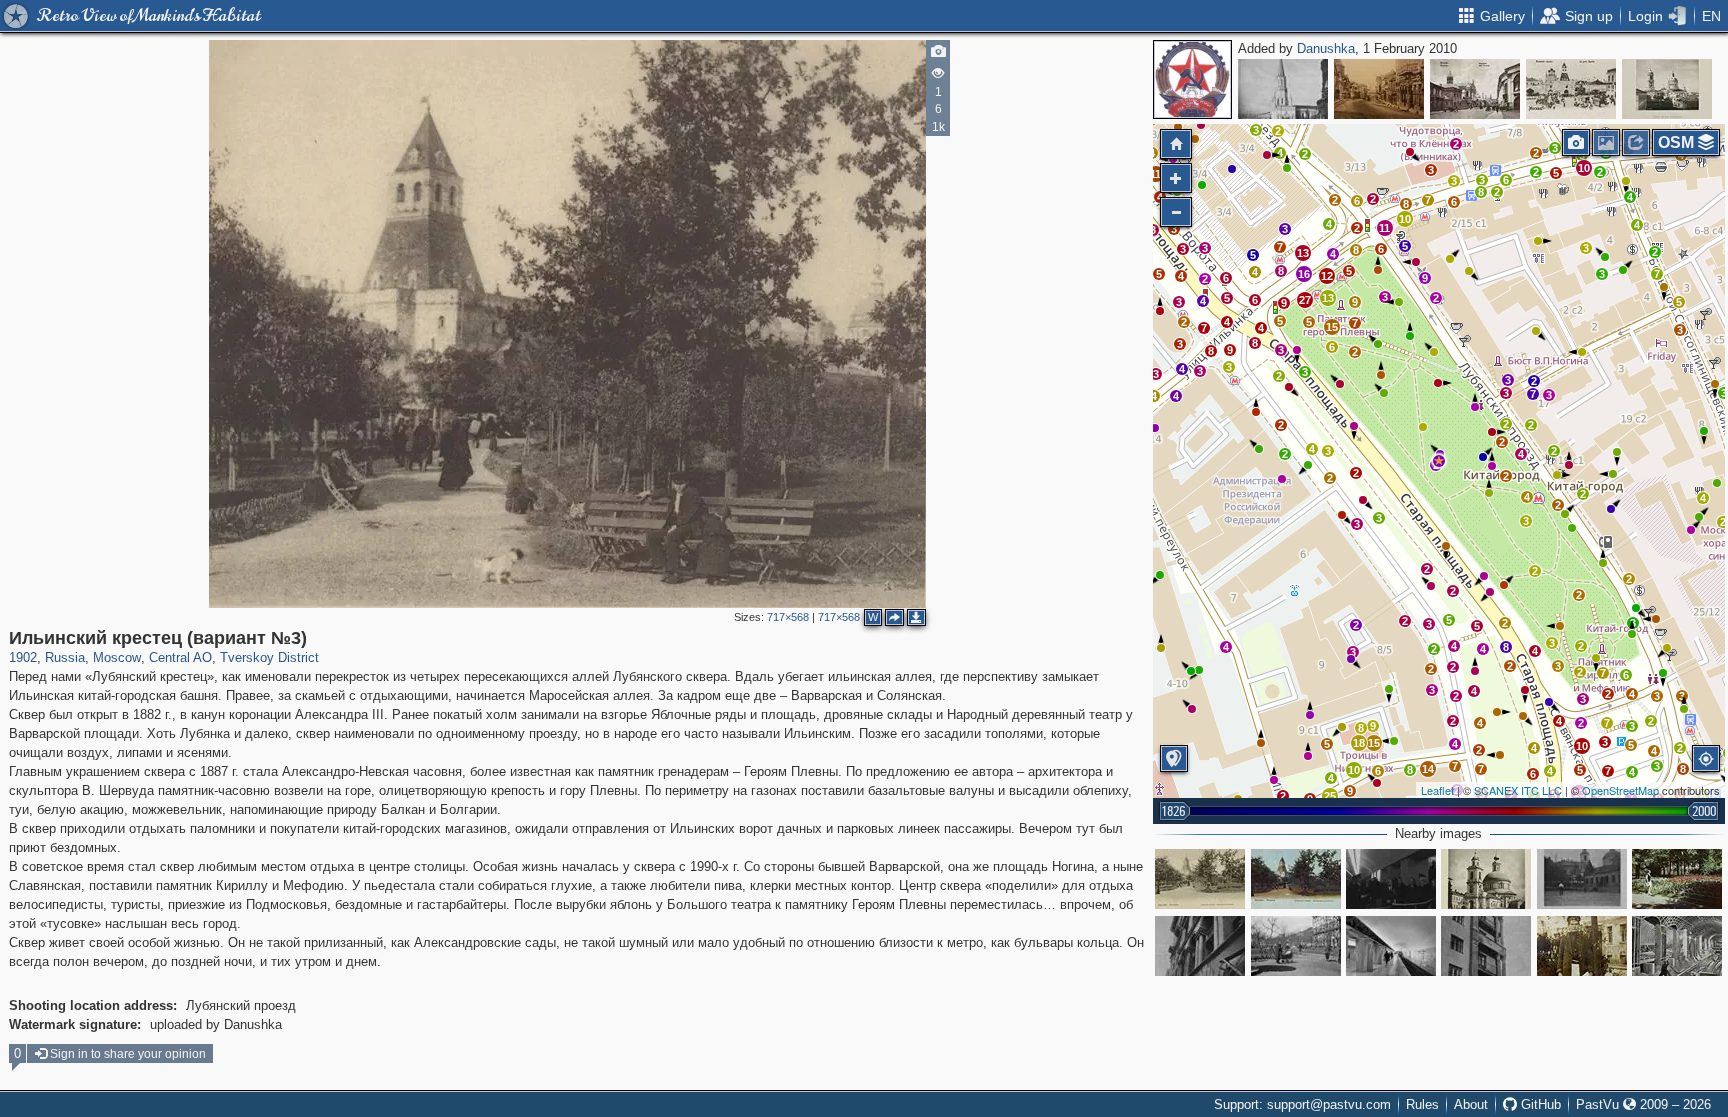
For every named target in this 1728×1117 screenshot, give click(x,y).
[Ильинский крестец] (1200, 879)
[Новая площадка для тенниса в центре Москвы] (1582, 879)
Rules (1422, 1104)
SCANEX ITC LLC (1518, 790)
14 (1428, 769)
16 (1304, 274)
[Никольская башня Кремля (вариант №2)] (1283, 89)
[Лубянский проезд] (1582, 946)
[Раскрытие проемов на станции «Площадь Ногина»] (1677, 946)
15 (1332, 327)
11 (1384, 228)
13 (1328, 298)
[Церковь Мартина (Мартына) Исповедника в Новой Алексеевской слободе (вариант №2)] (1667, 89)
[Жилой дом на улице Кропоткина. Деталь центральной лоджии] (1200, 946)
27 (1305, 300)
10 (1584, 168)
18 (1359, 743)
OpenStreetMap (1620, 790)
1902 (23, 657)
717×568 (788, 617)
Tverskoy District (269, 657)
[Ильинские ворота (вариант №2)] (1571, 89)
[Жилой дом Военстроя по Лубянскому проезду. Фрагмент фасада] (1486, 946)
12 (1327, 276)
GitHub (1539, 1104)
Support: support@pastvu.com (1302, 1104)
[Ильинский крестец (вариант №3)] (1439, 461)
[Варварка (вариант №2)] (1475, 89)
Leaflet (1437, 790)
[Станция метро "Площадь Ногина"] (1391, 946)
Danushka (1326, 48)
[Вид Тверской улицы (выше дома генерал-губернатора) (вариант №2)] (1379, 89)
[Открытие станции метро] (1391, 879)
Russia (65, 657)
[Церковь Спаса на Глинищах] (1486, 879)
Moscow (117, 657)
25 (1330, 796)
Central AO (180, 657)
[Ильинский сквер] (1677, 879)
